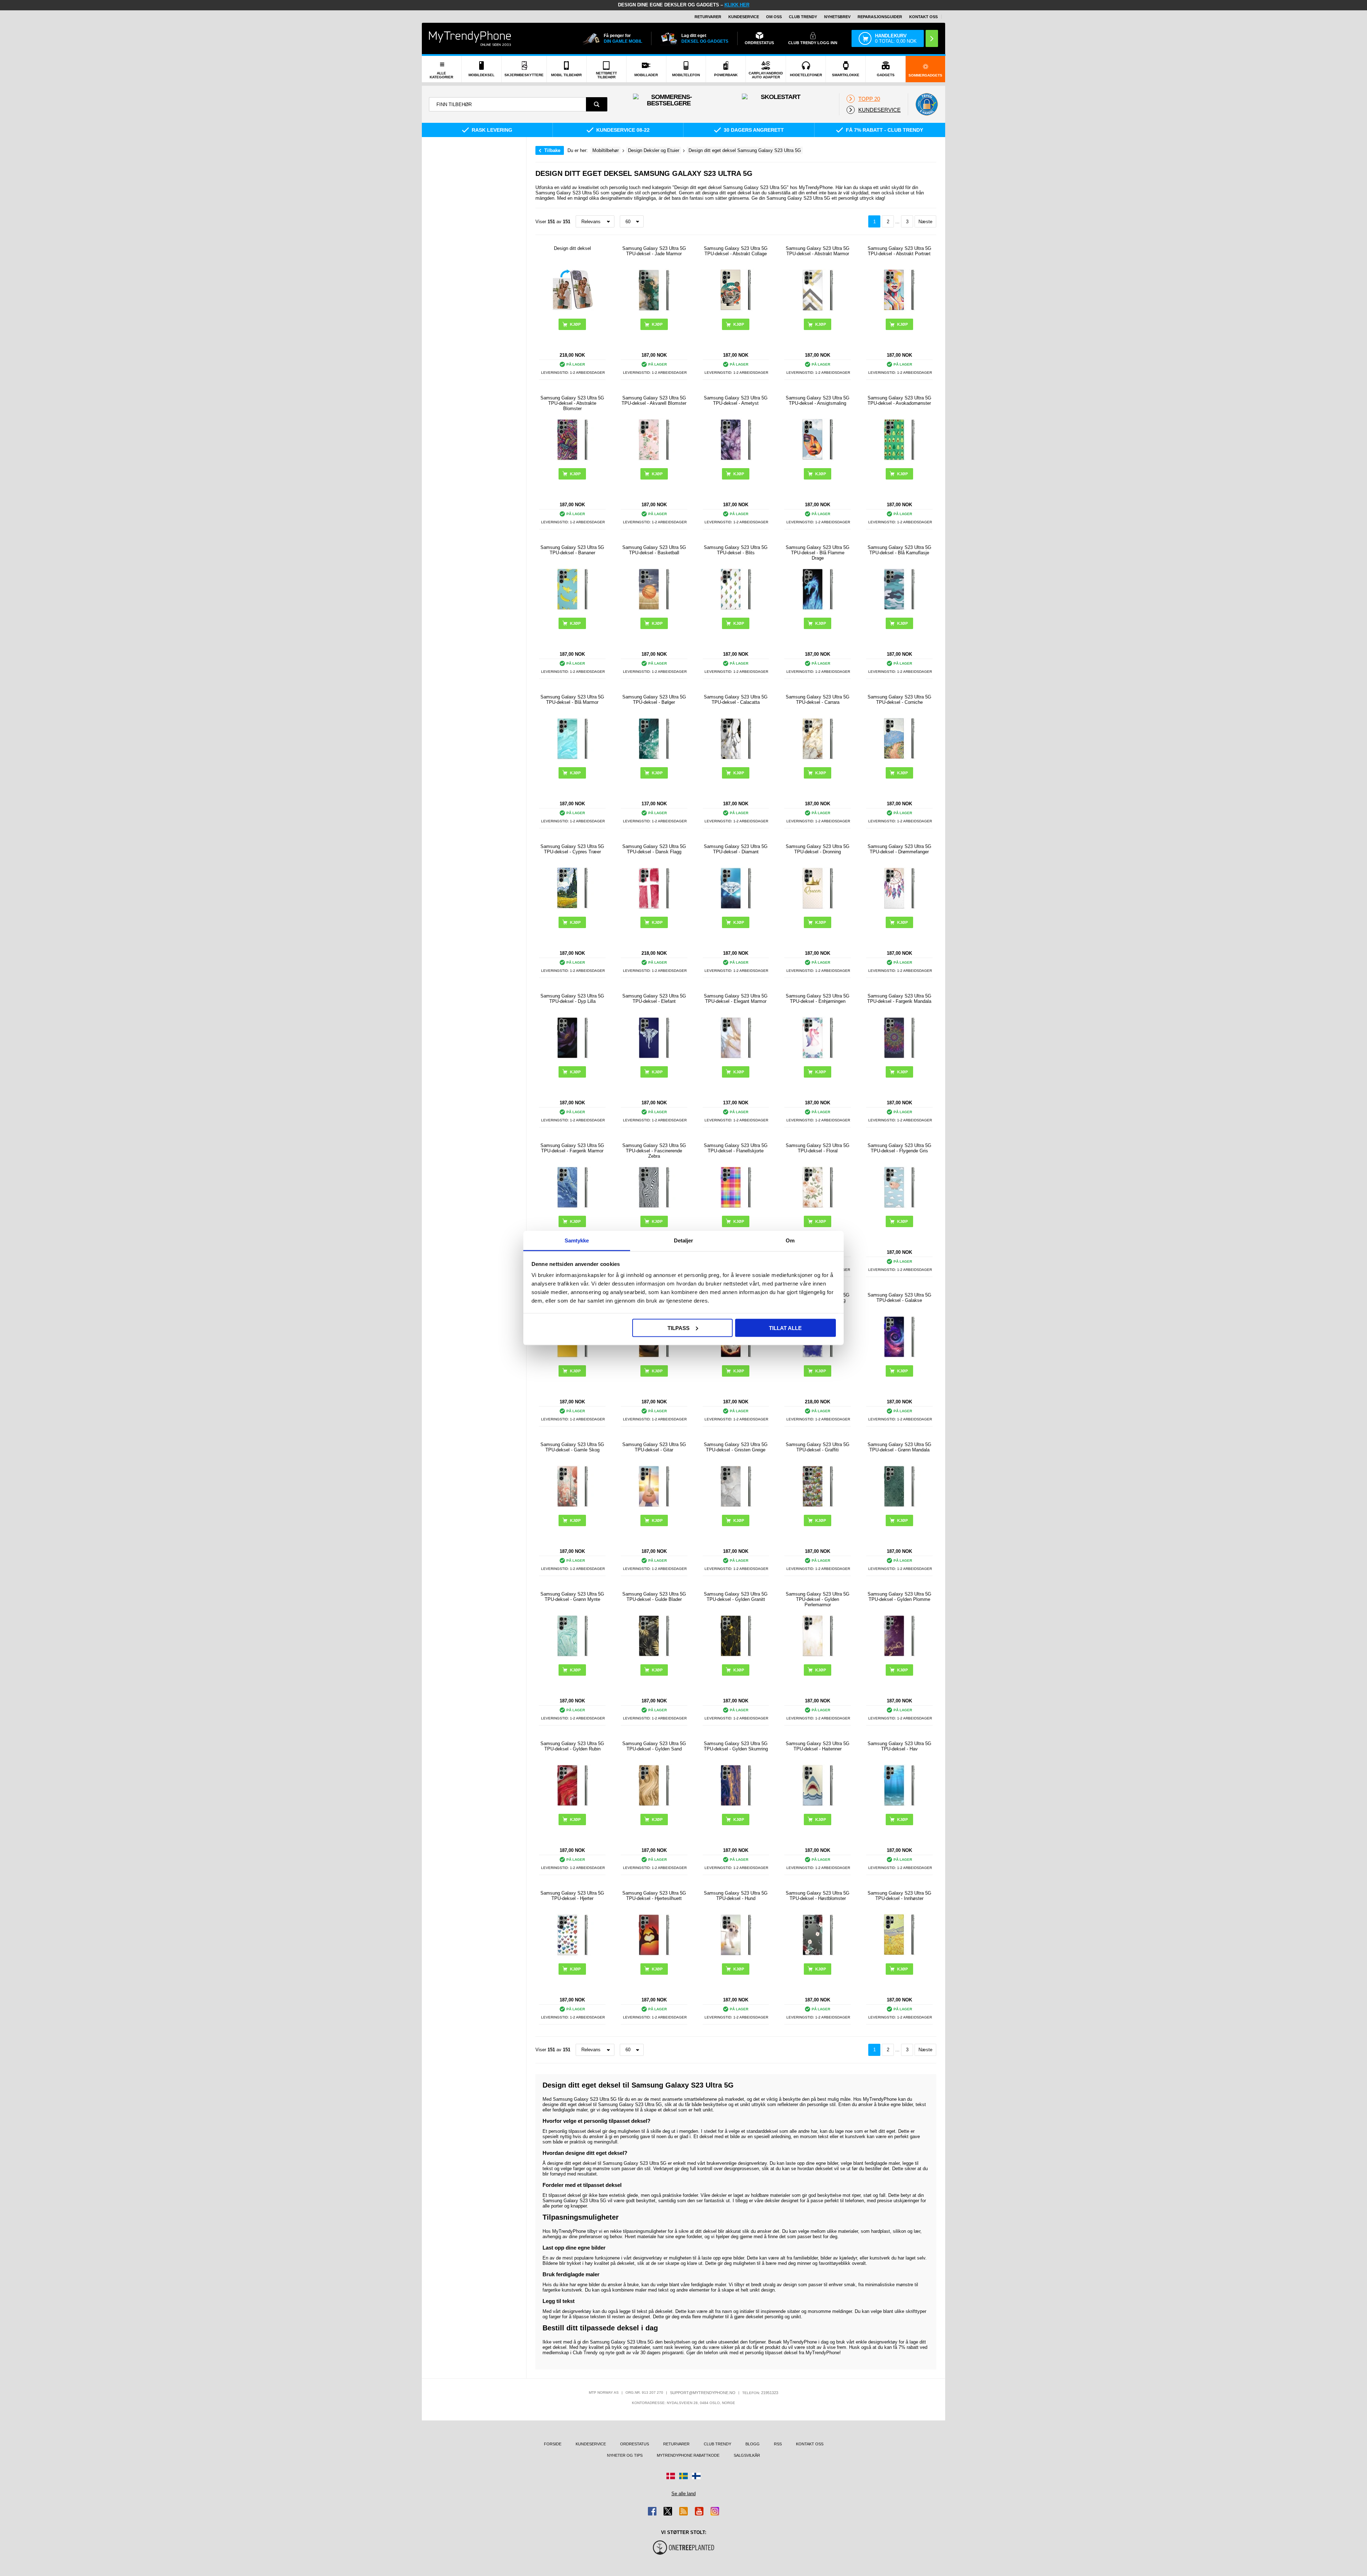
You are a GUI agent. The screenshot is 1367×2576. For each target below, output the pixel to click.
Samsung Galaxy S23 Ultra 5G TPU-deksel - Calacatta (736, 700)
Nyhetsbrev (837, 17)
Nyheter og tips (625, 2455)
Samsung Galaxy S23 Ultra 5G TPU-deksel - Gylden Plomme (899, 1597)
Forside (553, 2444)
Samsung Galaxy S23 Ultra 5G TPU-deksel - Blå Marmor (572, 700)
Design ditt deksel (572, 248)
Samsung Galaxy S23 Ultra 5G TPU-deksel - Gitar (654, 1447)
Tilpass (679, 1328)
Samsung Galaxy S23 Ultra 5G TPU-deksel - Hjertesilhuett (654, 1896)
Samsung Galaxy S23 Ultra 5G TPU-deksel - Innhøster (899, 1896)
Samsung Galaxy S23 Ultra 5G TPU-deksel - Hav (899, 1746)
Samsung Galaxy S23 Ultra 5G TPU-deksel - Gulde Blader (654, 1597)
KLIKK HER (737, 5)
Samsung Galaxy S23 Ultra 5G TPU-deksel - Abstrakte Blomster (572, 403)
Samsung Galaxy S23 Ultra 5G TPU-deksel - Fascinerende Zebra (654, 1151)
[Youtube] (699, 2511)
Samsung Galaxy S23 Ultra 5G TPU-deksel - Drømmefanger (899, 849)
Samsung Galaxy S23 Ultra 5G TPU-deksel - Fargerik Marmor (572, 1148)
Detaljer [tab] (684, 1240)
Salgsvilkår (747, 2455)
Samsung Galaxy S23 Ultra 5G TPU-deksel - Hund (736, 1896)
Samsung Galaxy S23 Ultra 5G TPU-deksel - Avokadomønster (899, 400)
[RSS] (683, 2511)
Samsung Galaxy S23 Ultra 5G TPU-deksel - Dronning (818, 849)
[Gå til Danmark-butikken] (671, 2476)
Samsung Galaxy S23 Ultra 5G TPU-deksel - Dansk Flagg (654, 849)
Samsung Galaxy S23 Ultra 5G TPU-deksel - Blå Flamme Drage (818, 553)
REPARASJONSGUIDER (880, 17)
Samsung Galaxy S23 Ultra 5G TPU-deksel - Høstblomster (818, 1896)
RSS (778, 2444)
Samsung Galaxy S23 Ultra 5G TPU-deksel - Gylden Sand (654, 1746)
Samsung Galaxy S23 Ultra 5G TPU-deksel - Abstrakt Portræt (899, 251)
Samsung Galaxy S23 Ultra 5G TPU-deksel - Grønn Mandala (899, 1447)
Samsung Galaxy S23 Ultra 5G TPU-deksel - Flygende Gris (899, 1148)
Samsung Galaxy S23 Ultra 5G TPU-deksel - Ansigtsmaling (818, 400)
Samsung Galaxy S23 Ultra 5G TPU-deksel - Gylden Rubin (572, 1746)
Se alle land (683, 2494)
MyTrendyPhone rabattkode (688, 2455)
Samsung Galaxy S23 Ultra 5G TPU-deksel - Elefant (654, 999)
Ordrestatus (635, 2444)
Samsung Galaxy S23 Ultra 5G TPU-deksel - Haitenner (818, 1746)
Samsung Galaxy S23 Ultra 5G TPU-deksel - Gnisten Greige (736, 1447)
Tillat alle (785, 1328)
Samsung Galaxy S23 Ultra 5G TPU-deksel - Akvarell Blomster (654, 400)
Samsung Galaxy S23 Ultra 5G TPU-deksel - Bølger (654, 700)
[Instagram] (715, 2511)
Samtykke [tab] (577, 1240)
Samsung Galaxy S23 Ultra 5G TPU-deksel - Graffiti (818, 1447)
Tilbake (552, 150)
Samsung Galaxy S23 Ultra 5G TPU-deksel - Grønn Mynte (572, 1597)
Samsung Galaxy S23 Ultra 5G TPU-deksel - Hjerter (572, 1896)
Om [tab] (790, 1240)
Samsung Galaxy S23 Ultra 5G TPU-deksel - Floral (818, 1148)
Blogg (753, 2444)
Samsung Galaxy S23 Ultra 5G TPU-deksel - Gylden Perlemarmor (818, 1599)
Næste (925, 222)
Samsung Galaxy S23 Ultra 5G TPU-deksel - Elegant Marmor (736, 999)
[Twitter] (668, 2511)
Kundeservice (744, 17)
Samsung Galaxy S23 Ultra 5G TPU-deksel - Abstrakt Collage (736, 251)
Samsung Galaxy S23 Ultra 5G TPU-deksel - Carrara (818, 700)
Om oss (774, 17)
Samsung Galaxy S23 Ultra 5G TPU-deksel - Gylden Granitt (736, 1597)
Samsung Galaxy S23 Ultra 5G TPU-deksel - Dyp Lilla (572, 999)
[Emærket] (927, 104)
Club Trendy (803, 17)
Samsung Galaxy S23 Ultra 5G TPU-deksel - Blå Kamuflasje (899, 550)
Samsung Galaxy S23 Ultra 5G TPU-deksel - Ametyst (736, 400)
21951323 (770, 2393)
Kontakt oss (923, 17)
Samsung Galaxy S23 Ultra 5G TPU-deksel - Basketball (654, 550)
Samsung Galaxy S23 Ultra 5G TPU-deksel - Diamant (736, 849)
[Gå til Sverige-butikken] (683, 2476)
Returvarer (708, 17)
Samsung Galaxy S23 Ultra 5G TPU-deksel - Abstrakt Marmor (818, 251)
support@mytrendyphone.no (703, 2393)
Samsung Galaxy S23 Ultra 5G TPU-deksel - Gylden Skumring (736, 1746)
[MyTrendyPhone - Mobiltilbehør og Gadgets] (470, 38)
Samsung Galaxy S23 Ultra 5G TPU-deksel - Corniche (899, 700)
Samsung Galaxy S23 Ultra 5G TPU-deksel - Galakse (899, 1298)
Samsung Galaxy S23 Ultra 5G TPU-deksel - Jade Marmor (654, 251)
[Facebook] (652, 2511)
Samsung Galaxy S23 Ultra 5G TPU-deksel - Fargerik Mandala (899, 999)
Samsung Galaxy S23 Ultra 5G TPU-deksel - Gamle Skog (572, 1447)
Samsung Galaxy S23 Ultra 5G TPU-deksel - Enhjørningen (818, 999)
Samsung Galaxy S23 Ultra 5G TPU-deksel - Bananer (572, 550)
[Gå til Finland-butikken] (696, 2476)
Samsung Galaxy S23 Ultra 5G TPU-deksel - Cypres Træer (572, 849)
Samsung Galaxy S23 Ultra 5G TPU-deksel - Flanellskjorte (736, 1148)
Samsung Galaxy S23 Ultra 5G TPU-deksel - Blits (736, 550)
